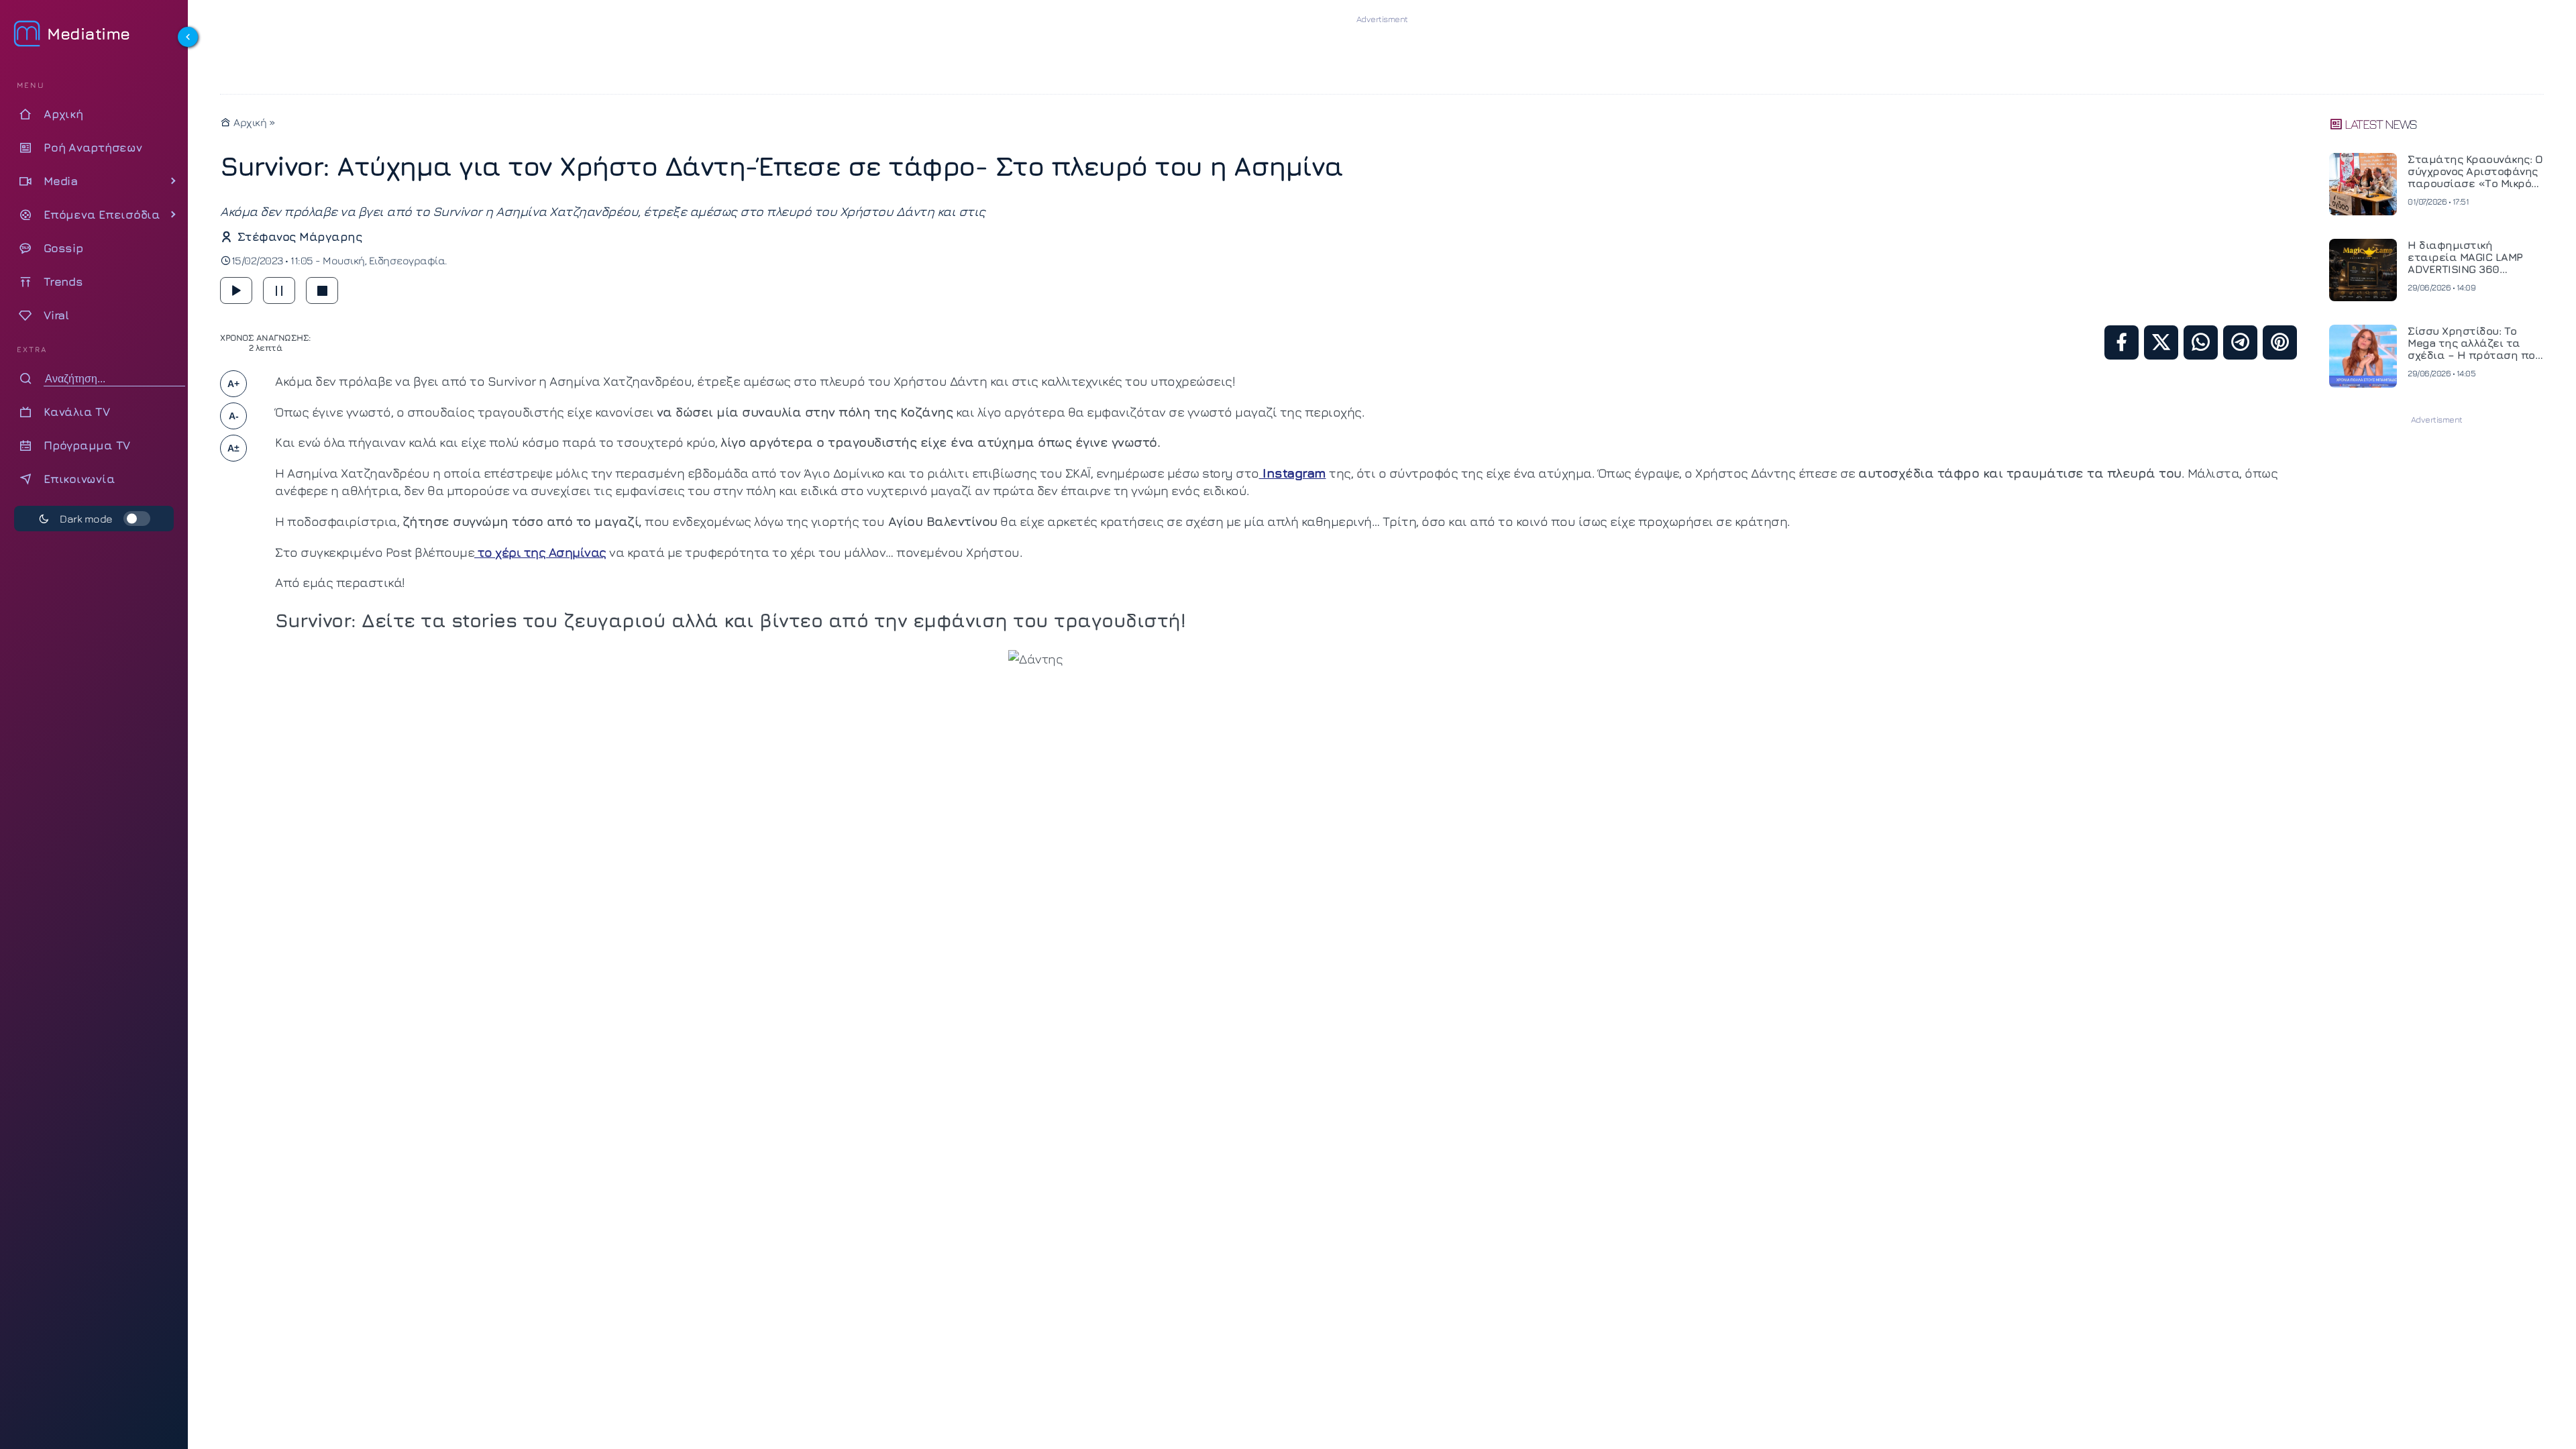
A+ (233, 384)
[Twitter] (2161, 342)
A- (234, 416)
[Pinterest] (2280, 342)
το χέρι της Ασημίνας (540, 552)
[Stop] (322, 290)
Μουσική (344, 260)
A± (233, 448)
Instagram (1293, 473)
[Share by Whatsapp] (2201, 342)
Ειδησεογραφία (407, 260)
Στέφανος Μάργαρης (300, 236)
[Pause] (279, 290)
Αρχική (249, 122)
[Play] (236, 290)
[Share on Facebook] (2122, 342)
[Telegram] (2240, 342)
